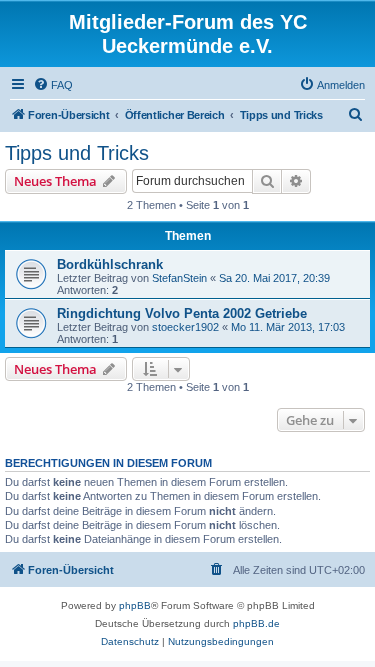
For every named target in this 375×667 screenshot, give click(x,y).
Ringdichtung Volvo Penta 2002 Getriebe (182, 313)
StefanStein (179, 278)
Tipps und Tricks (77, 153)
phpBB (135, 605)
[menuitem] (53, 85)
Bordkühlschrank (110, 264)
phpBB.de (256, 623)
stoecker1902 (185, 327)
